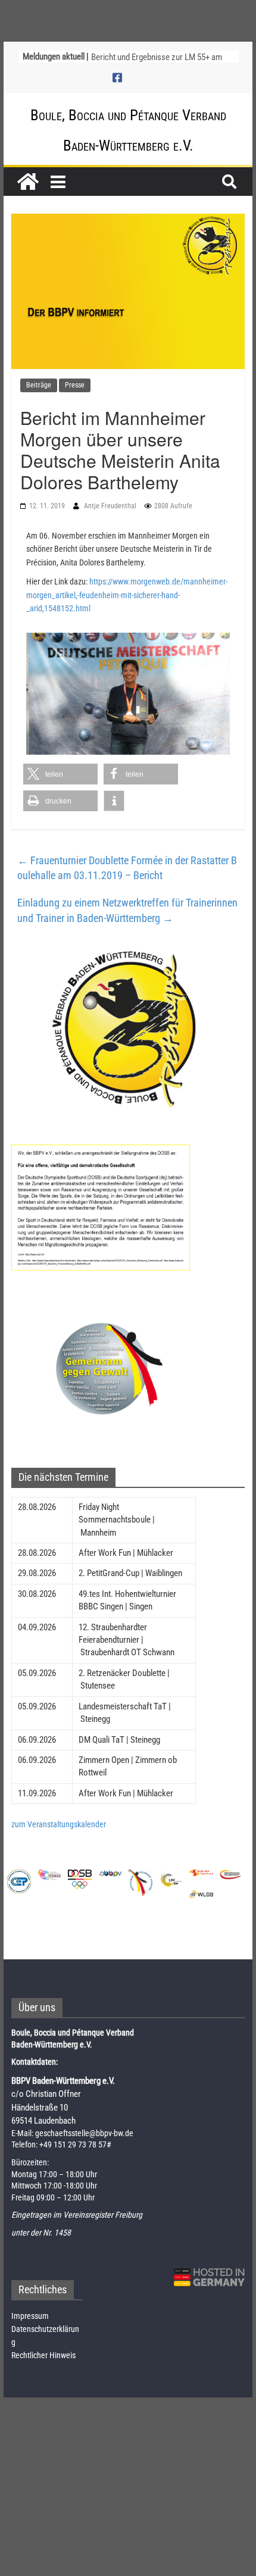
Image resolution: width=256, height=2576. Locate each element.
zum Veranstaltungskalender (59, 1824)
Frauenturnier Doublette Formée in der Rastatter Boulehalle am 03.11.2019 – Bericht (127, 868)
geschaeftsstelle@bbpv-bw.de (84, 2133)
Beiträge (39, 385)
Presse (75, 385)
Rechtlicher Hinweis (43, 2355)
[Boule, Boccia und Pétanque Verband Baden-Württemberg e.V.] (28, 182)
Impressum (30, 2316)
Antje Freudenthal (111, 506)
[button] (60, 774)
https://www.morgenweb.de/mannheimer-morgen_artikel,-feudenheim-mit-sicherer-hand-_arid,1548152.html (127, 595)
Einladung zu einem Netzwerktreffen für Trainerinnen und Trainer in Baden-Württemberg (127, 910)
